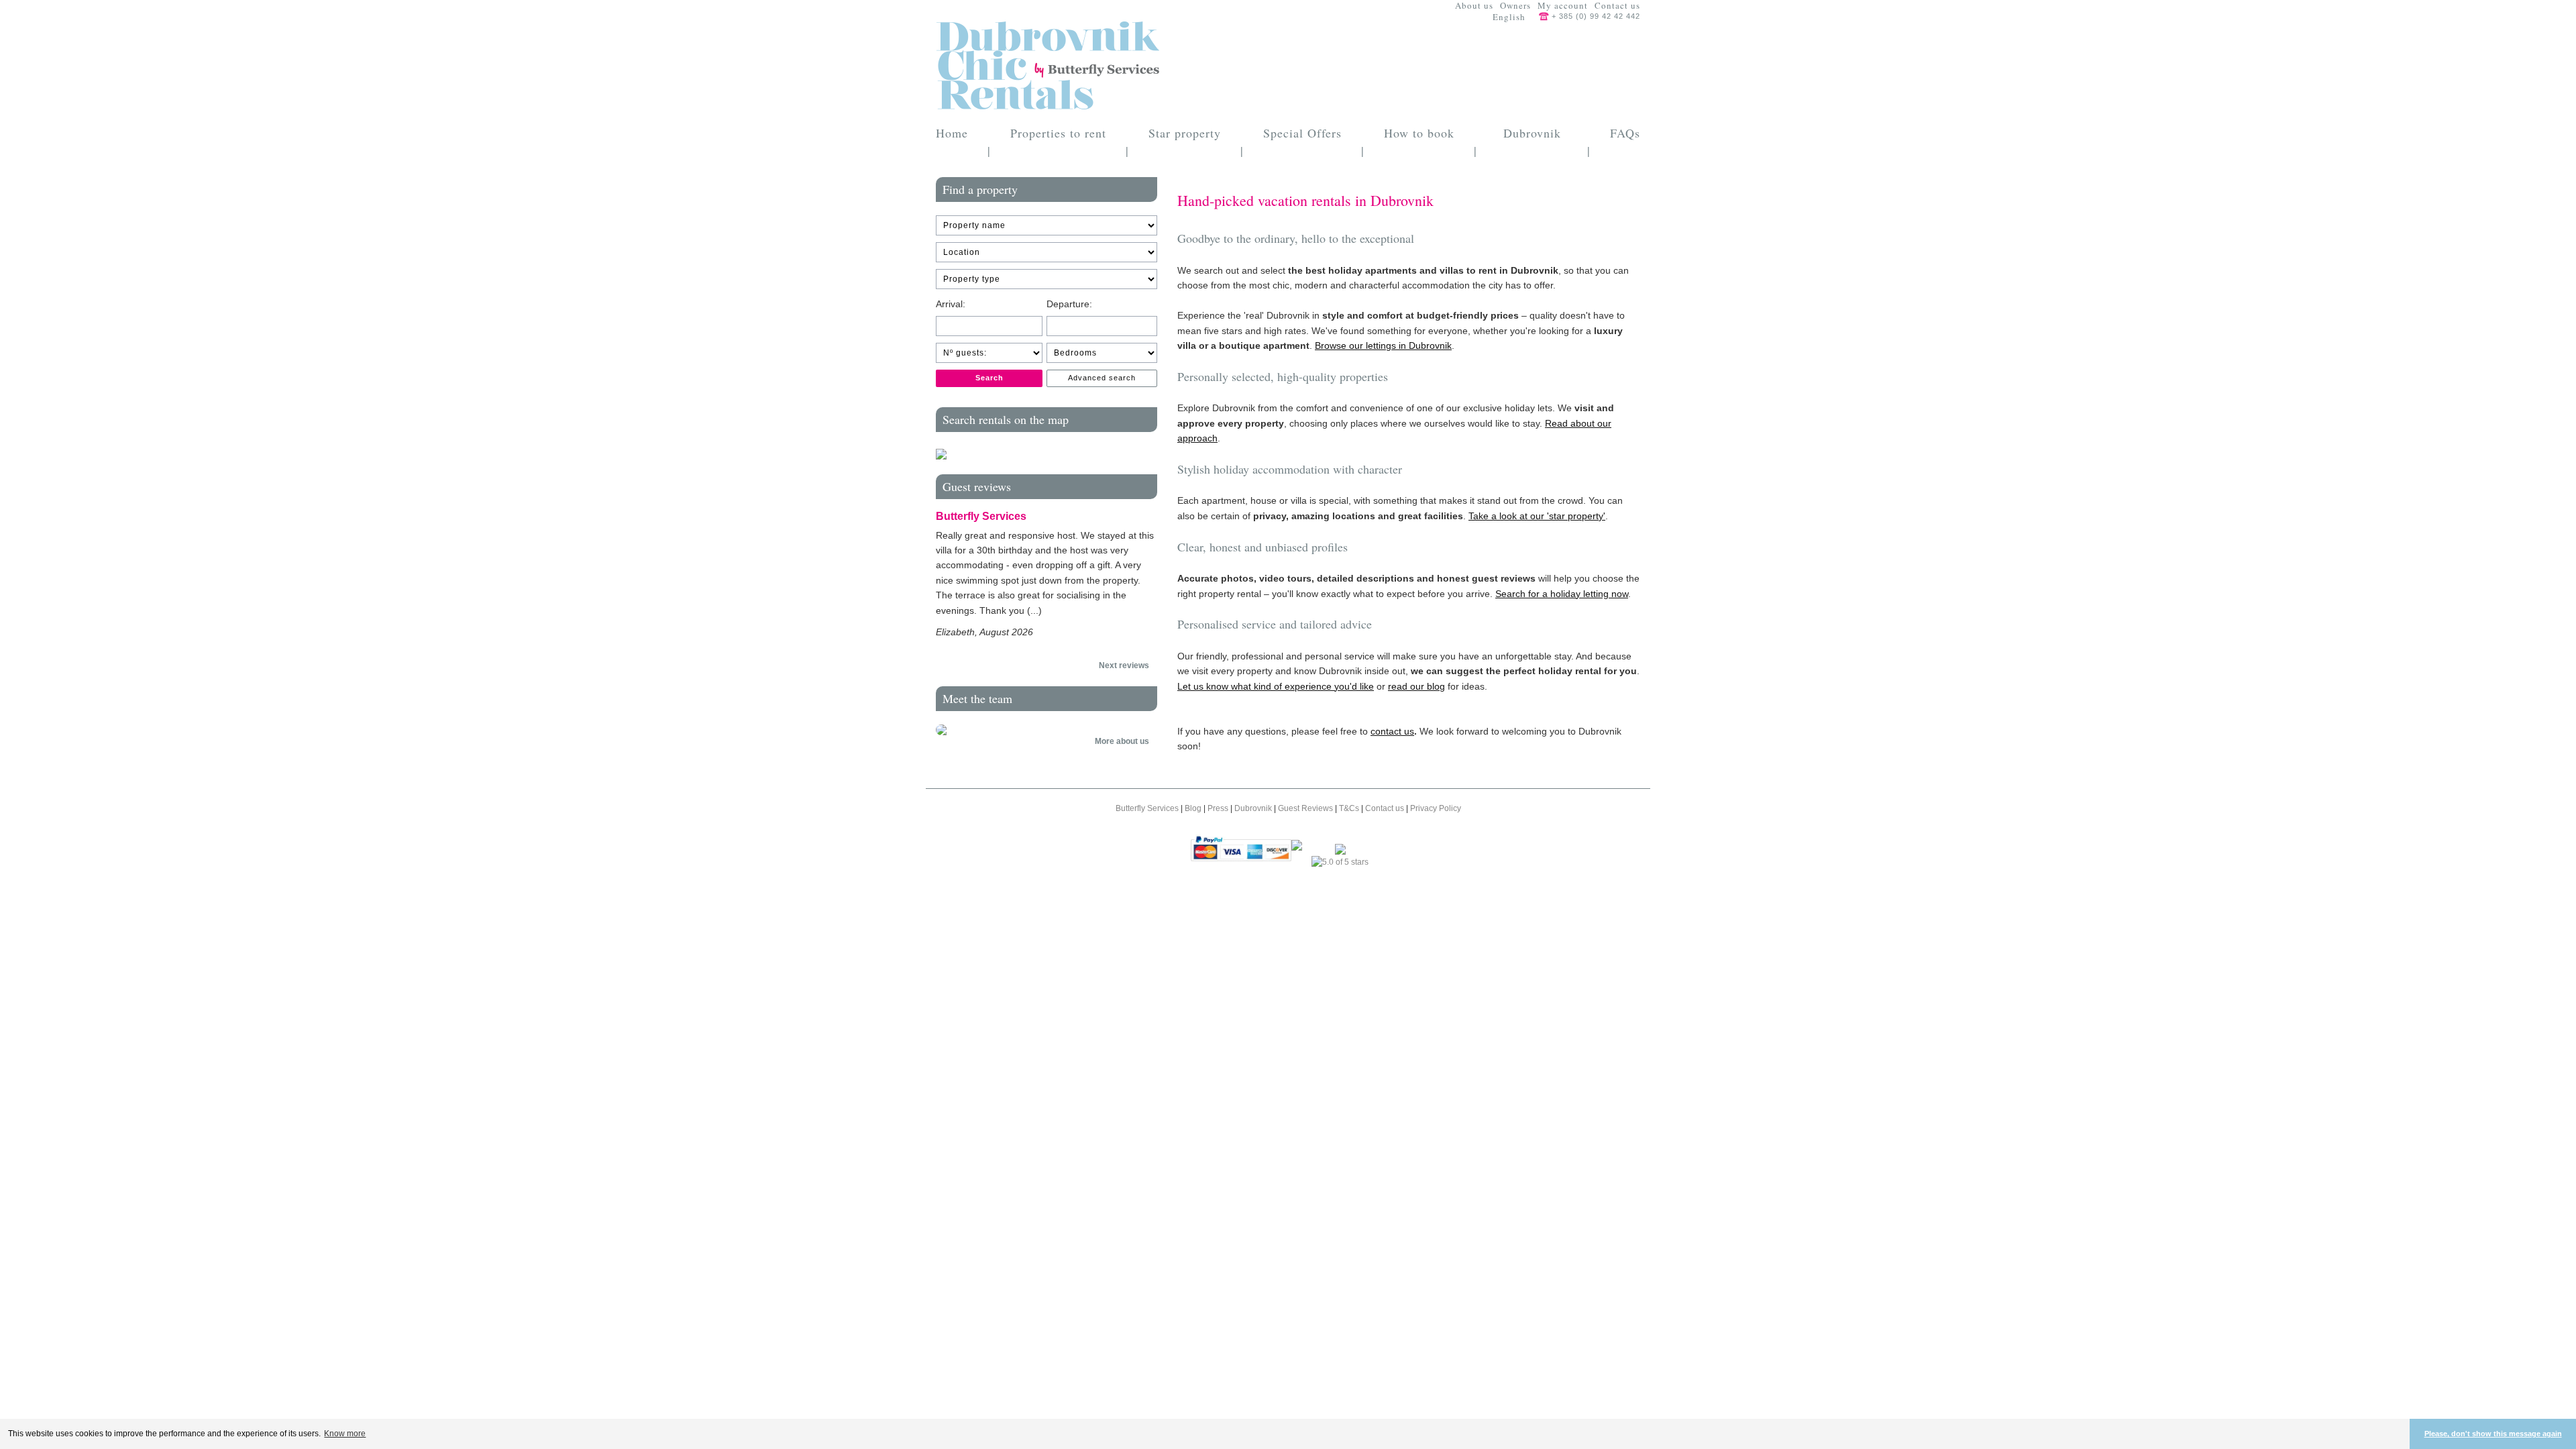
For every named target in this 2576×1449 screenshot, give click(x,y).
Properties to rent (1058, 133)
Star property (1185, 133)
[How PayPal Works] (1241, 848)
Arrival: (951, 304)
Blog (1194, 808)
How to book (1419, 133)
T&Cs (1350, 808)
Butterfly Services (1148, 808)
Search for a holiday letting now (1562, 594)
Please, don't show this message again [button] (2493, 1434)
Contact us (1617, 6)
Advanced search (1102, 378)
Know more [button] (345, 1434)
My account (1563, 6)
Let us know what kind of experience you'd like (1276, 686)
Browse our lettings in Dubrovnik (1383, 345)
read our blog (1416, 686)
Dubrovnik (1254, 808)
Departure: (1069, 304)
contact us (1392, 731)
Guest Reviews (1306, 808)
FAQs (1625, 133)
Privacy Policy (1436, 808)
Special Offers (1302, 133)
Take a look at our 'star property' (1537, 516)
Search (989, 378)
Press (1219, 808)
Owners (1515, 6)
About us (1474, 6)
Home (952, 133)
